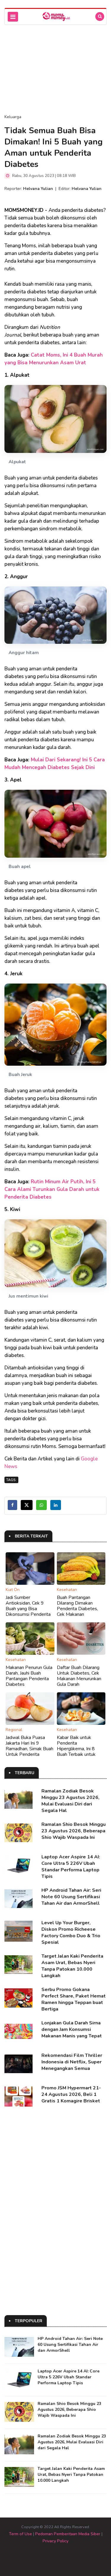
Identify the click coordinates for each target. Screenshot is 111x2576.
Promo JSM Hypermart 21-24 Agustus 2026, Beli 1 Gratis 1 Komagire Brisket (71, 2094)
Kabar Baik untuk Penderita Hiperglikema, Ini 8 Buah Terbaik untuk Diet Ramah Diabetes (79, 1749)
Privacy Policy (55, 2541)
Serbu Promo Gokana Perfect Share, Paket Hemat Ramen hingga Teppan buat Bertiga (74, 1999)
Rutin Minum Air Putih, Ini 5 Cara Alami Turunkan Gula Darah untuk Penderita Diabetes (52, 1189)
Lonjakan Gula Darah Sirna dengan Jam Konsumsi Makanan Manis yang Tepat (72, 2029)
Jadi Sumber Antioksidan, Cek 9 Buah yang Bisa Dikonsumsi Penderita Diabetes (28, 1609)
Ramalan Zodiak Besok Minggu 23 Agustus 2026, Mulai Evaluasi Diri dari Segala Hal (70, 1801)
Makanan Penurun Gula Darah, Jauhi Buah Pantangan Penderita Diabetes (29, 1676)
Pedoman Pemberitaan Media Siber (68, 2534)
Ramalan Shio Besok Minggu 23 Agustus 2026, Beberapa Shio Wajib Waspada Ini (74, 1831)
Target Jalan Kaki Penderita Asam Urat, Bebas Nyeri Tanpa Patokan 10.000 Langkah (72, 1966)
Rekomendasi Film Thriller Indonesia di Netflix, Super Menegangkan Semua (72, 2062)
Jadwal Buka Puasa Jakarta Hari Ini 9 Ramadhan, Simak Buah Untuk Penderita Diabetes (29, 1749)
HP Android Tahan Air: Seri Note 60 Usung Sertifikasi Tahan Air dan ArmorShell (71, 1897)
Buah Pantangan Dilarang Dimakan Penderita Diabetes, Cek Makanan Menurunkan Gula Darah (81, 1609)
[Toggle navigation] (13, 17)
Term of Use (20, 2534)
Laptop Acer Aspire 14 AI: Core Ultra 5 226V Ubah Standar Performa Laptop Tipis (71, 1867)
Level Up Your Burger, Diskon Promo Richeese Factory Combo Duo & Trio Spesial (71, 1933)
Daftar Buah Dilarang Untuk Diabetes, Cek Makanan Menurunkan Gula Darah (79, 1676)
